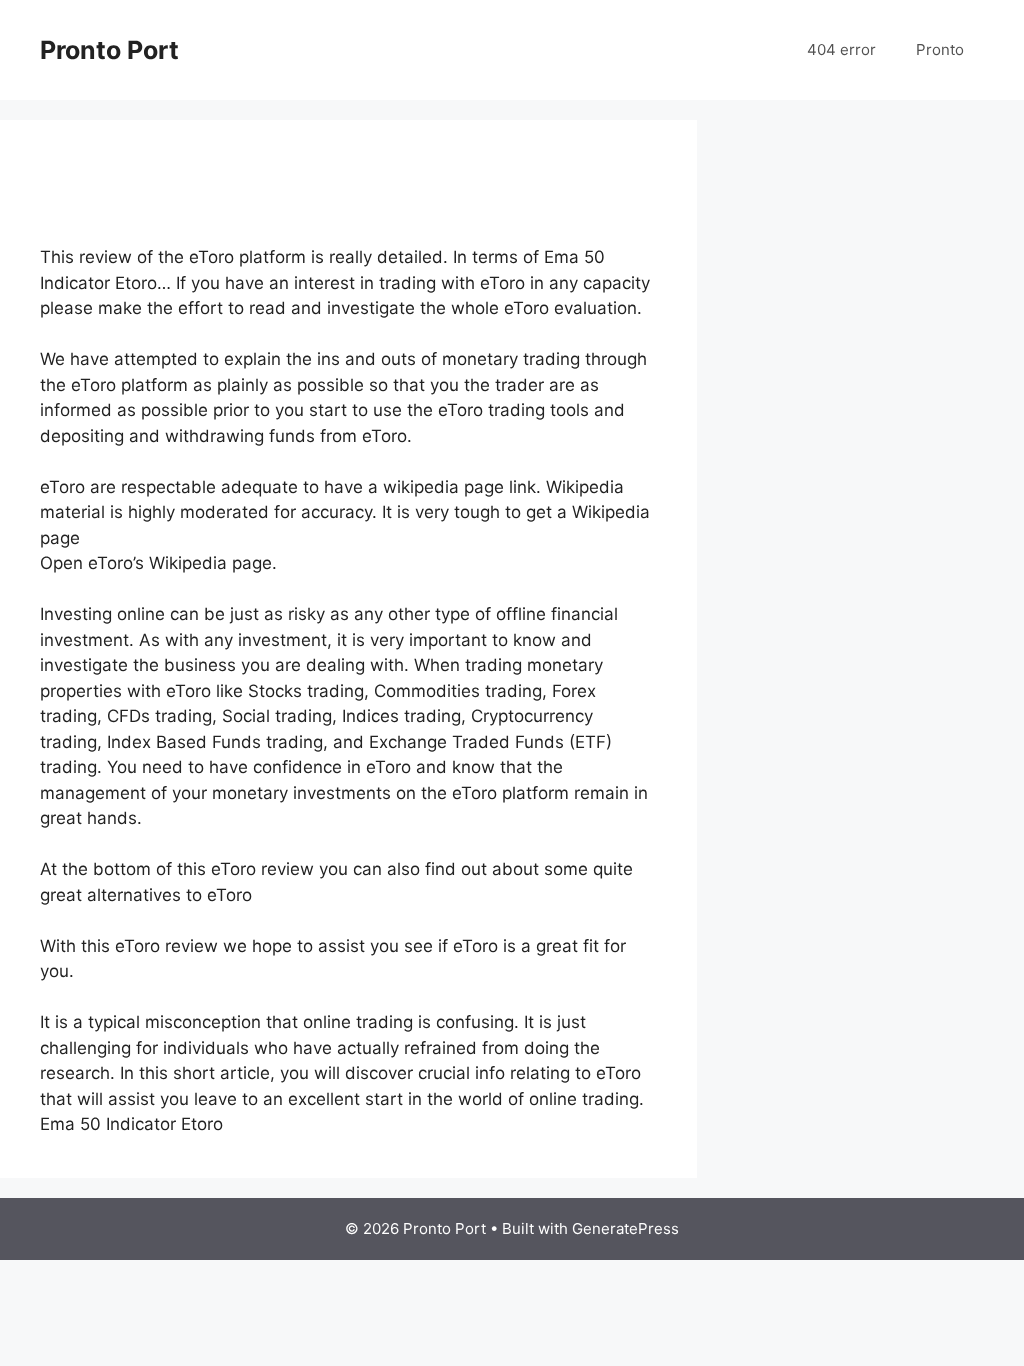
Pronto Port (109, 50)
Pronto (940, 49)
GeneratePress (625, 1228)
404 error (841, 49)
